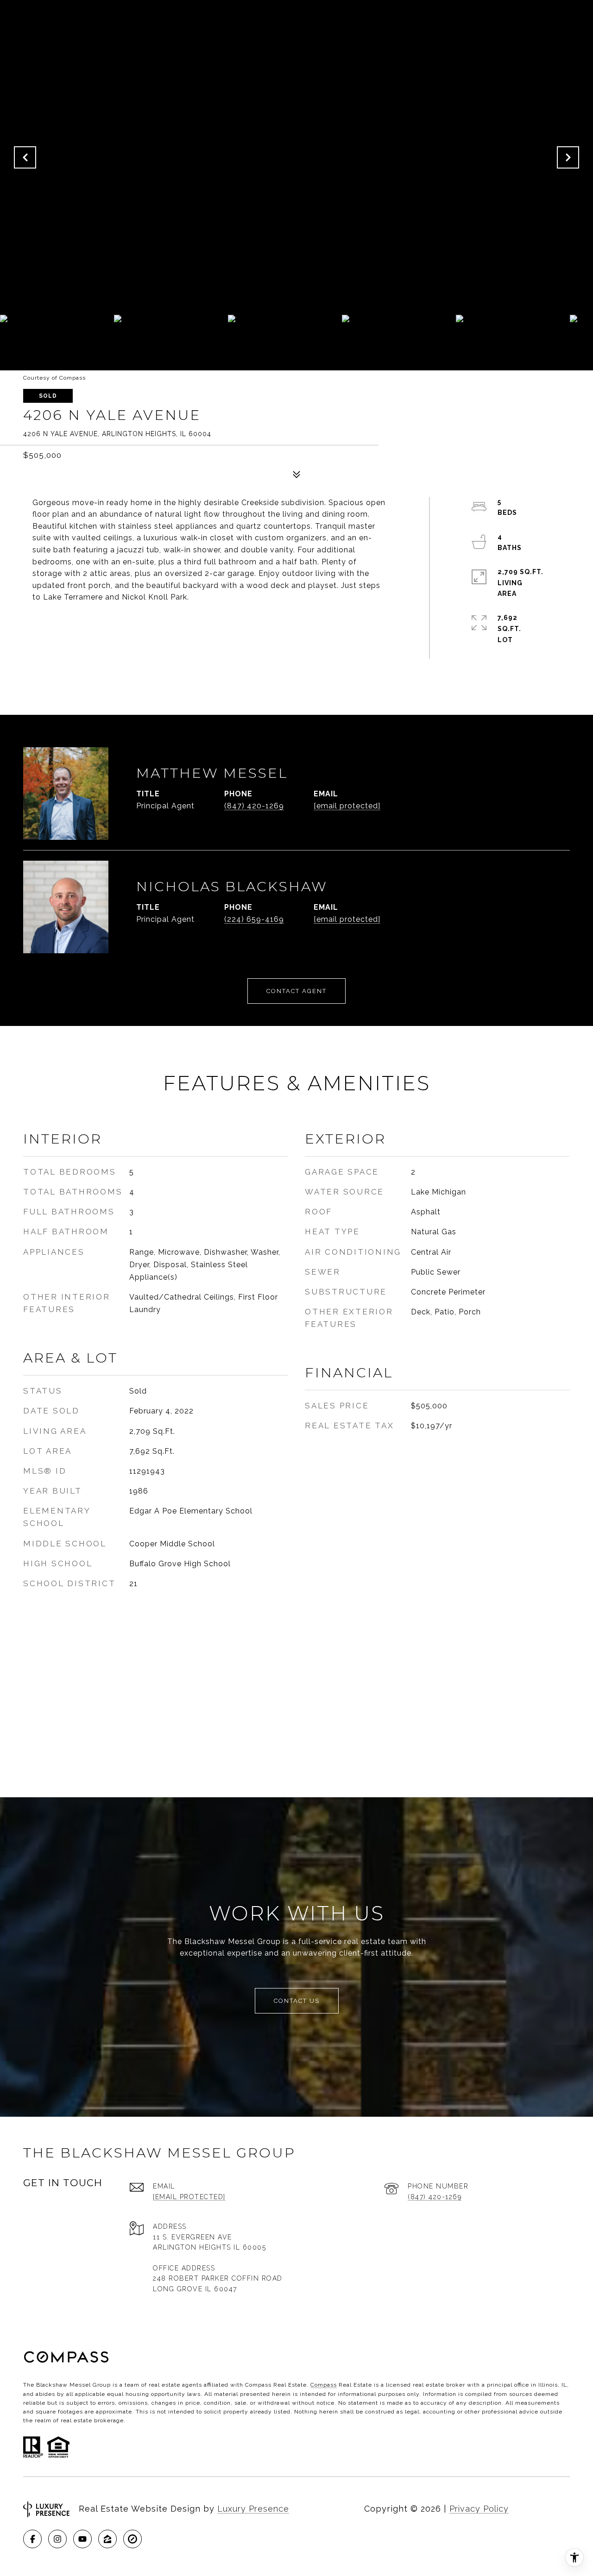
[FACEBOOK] (32, 2539)
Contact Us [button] (297, 2001)
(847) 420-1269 (254, 806)
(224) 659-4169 (254, 919)
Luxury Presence (253, 2509)
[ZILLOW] (107, 2539)
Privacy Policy (479, 2509)
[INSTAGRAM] (57, 2539)
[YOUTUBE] (82, 2539)
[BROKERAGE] (132, 2539)
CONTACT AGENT (296, 991)
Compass (324, 2385)
